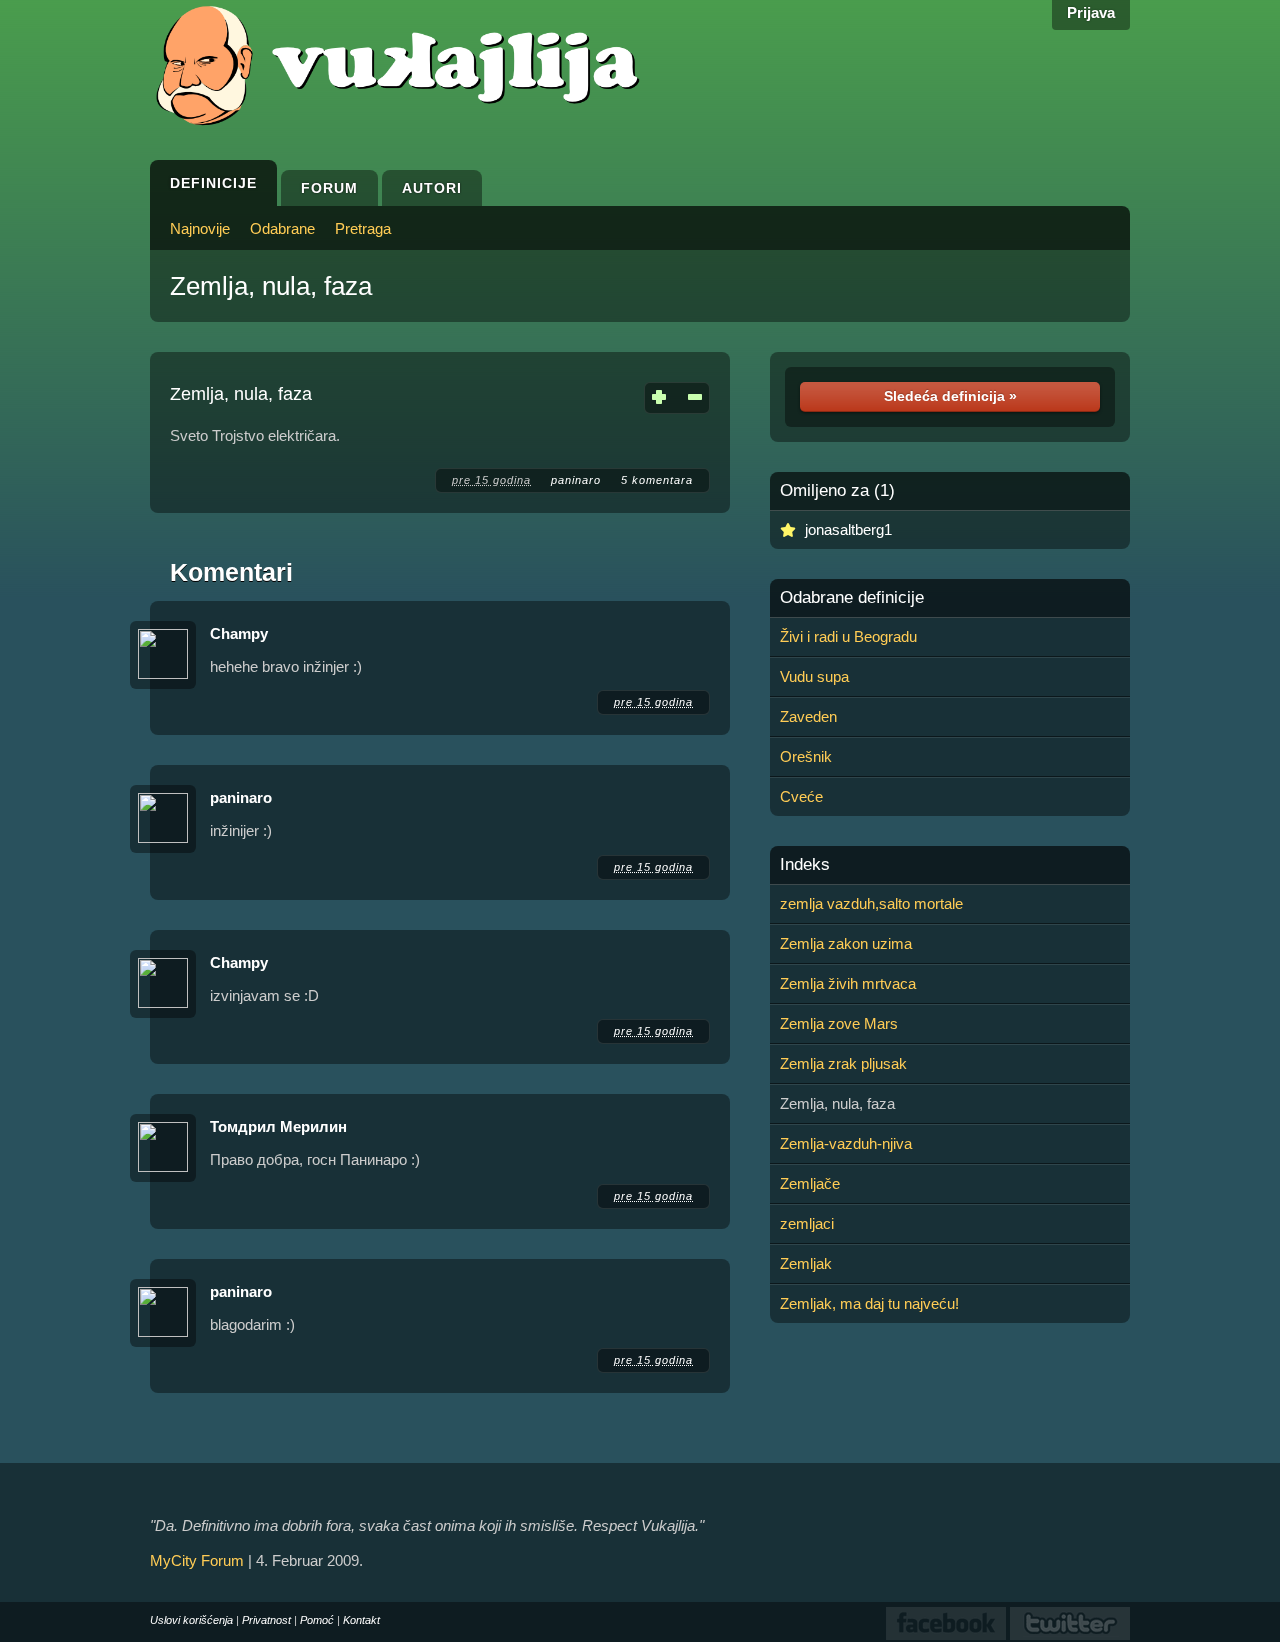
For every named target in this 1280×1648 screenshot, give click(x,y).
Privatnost (266, 1620)
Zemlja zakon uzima (846, 943)
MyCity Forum (197, 1560)
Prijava (1091, 12)
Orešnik (806, 756)
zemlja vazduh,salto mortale (871, 903)
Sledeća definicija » (950, 396)
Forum (329, 188)
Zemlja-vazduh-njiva (846, 1143)
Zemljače (810, 1183)
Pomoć (317, 1620)
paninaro (576, 480)
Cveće (801, 796)
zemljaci (807, 1223)
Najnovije (200, 228)
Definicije (213, 183)
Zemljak (806, 1263)
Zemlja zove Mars (839, 1023)
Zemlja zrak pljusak (843, 1063)
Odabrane (282, 228)
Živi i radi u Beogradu (848, 636)
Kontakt (361, 1620)
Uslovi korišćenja (191, 1620)
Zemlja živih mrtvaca (848, 983)
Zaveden (808, 716)
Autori (432, 188)
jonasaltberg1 (848, 529)
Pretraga (363, 228)
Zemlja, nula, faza (271, 286)
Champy (239, 633)
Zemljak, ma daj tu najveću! (869, 1303)
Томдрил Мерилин (278, 1126)
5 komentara (657, 480)
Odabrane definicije (852, 598)
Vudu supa (814, 676)
